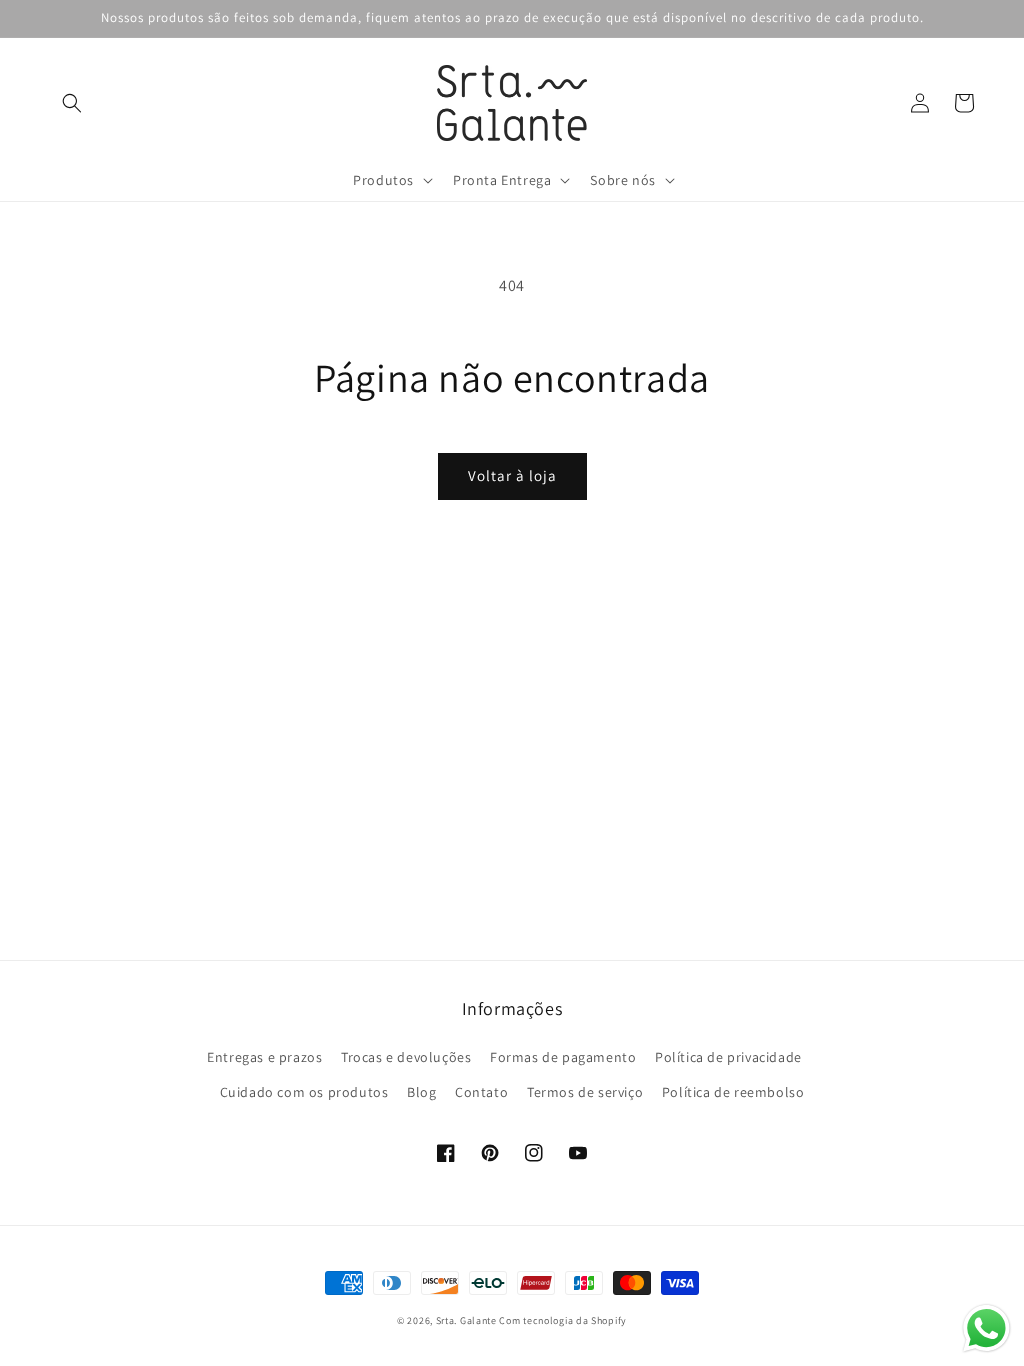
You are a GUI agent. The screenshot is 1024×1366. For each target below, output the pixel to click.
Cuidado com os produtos (304, 1092)
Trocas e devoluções (406, 1057)
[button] (72, 103)
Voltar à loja (512, 475)
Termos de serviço (585, 1092)
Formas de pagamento (563, 1057)
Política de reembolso (733, 1092)
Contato (481, 1092)
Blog (421, 1092)
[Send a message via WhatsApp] (986, 1328)
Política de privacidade (728, 1057)
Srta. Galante (466, 1320)
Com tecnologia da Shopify (563, 1320)
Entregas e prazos (264, 1057)
